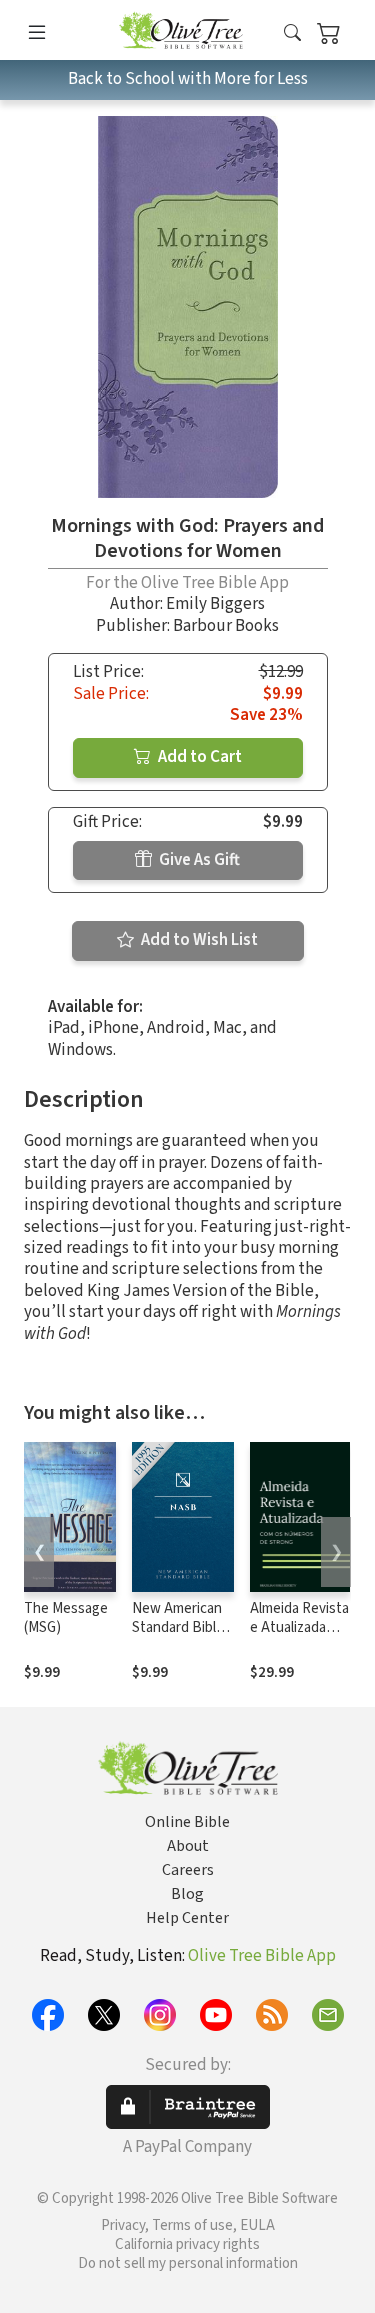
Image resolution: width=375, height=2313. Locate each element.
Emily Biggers (215, 604)
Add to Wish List (198, 940)
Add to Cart (198, 757)
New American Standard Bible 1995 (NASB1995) (178, 1637)
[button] (292, 33)
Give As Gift (198, 860)
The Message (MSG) (66, 1618)
